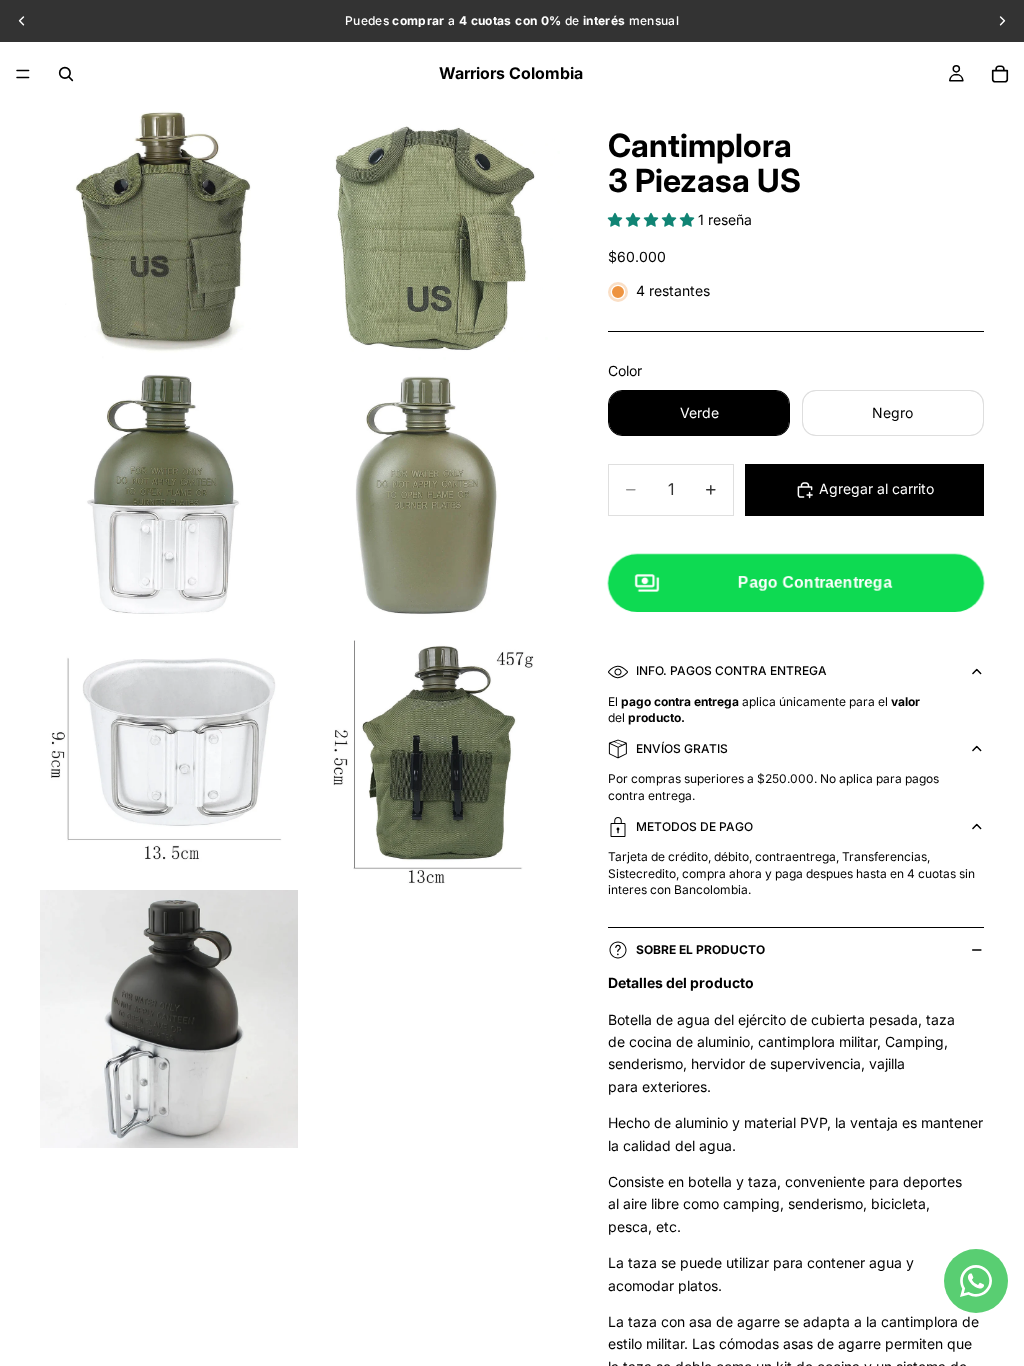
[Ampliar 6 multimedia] (431, 757)
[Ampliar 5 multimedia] (169, 757)
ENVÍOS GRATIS (682, 748)
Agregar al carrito (876, 488)
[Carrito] (1000, 74)
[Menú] (23, 74)
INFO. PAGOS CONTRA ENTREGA (731, 670)
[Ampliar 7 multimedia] (169, 1019)
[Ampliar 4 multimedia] (431, 495)
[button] (653, 219)
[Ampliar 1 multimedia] (169, 233)
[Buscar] (66, 74)
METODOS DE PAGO (694, 826)
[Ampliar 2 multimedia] (431, 233)
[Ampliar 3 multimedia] (169, 495)
